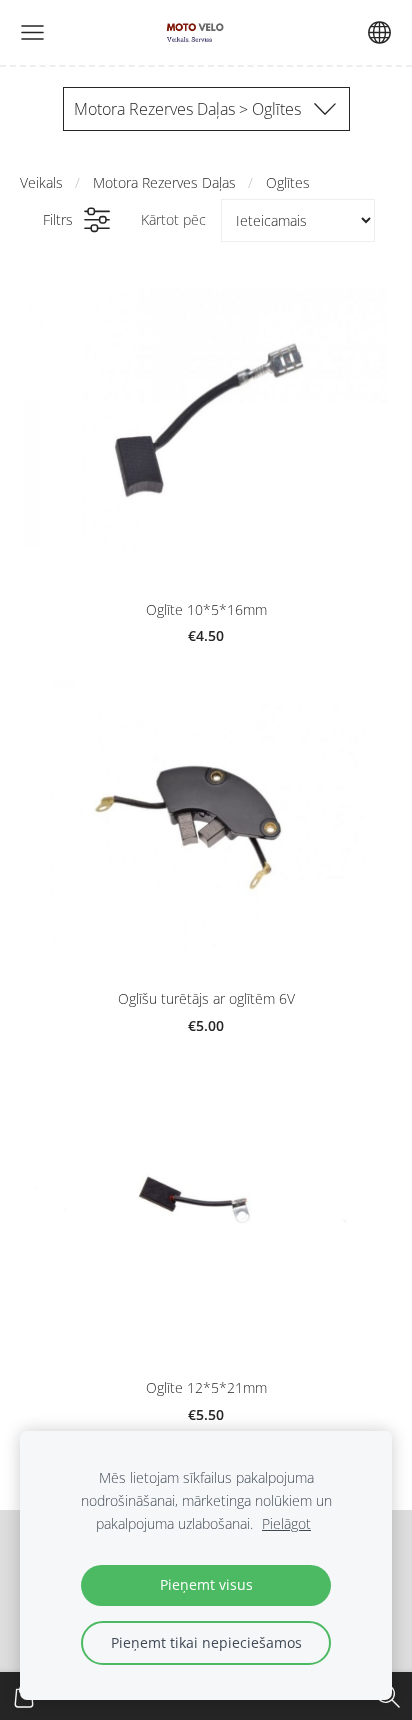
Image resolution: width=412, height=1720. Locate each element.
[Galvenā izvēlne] (32, 32)
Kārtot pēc (173, 219)
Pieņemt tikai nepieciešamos (206, 1642)
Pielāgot (286, 1523)
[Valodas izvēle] (379, 32)
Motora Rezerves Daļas (164, 182)
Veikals (41, 182)
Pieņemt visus (206, 1584)
